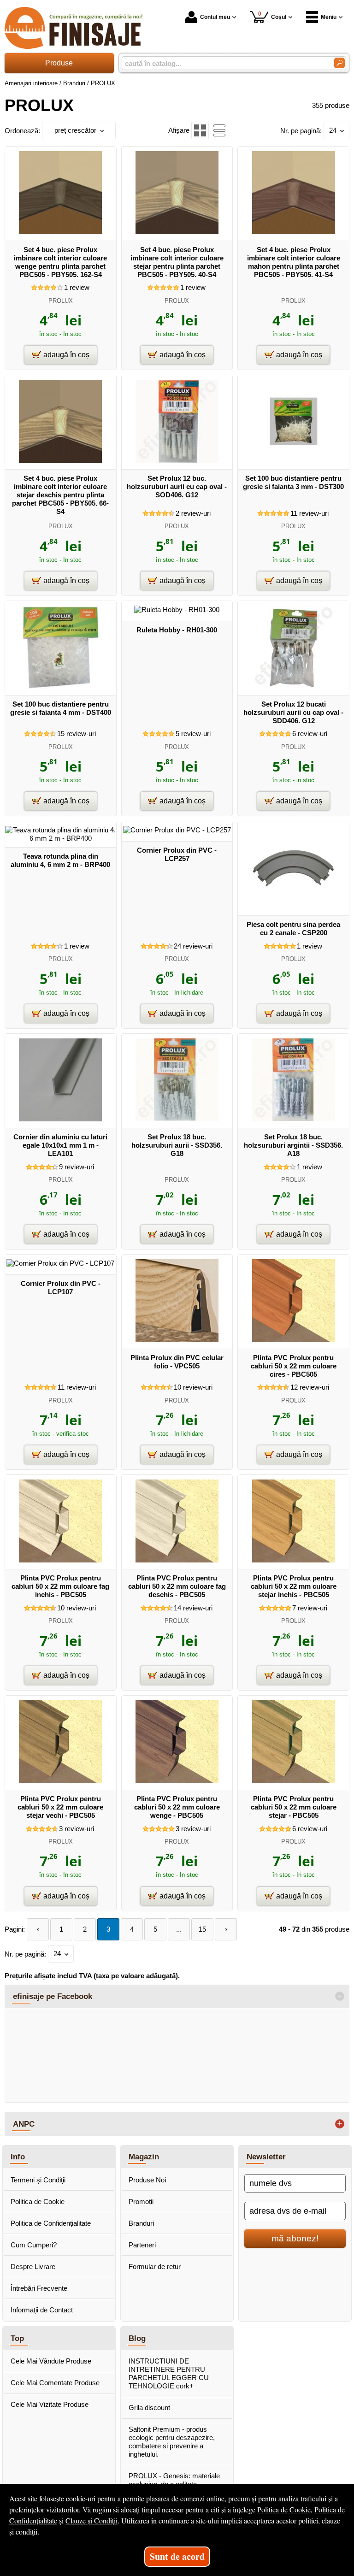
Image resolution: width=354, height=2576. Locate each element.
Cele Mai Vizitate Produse (50, 2404)
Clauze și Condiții (91, 2520)
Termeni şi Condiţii (38, 2180)
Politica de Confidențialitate (51, 2223)
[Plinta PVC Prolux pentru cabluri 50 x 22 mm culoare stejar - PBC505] (294, 1781)
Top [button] (17, 2338)
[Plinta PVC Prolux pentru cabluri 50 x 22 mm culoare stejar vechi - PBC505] (60, 1781)
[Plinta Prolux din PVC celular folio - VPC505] (177, 1340)
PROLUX (61, 301)
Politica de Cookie (38, 2202)
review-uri (193, 513)
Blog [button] (137, 2338)
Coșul (272, 15)
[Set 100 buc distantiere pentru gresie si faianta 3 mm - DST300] (294, 460)
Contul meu (215, 17)
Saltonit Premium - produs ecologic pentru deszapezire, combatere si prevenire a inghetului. (172, 2442)
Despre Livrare (33, 2267)
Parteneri (142, 2245)
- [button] (340, 1996)
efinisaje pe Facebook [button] (53, 1996)
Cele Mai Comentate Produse (55, 2383)
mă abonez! (295, 2238)
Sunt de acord (177, 2556)
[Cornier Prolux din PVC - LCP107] (60, 1263)
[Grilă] (200, 130)
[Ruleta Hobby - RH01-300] (177, 610)
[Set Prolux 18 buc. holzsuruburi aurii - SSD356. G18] (177, 1119)
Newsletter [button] (266, 2157)
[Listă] (219, 130)
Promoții (141, 2202)
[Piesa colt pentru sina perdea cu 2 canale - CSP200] (294, 906)
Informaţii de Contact (42, 2310)
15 (202, 1929)
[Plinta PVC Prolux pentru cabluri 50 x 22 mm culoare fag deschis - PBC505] (177, 1560)
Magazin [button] (144, 2157)
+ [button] (340, 2124)
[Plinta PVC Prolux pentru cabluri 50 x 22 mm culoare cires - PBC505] (294, 1340)
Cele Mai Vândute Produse (51, 2361)
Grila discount (149, 2408)
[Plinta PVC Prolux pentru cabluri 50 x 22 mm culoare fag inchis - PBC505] (60, 1560)
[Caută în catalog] (339, 63)
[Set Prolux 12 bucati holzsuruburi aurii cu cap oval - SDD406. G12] (294, 686)
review (77, 287)
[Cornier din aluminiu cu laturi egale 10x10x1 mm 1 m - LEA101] (60, 1119)
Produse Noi (147, 2180)
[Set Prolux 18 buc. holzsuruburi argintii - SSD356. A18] (294, 1119)
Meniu (329, 17)
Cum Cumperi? (34, 2245)
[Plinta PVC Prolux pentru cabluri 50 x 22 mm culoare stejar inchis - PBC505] (294, 1560)
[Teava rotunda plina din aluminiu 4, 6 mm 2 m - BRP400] (61, 838)
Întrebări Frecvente (39, 2288)
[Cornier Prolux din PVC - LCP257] (177, 830)
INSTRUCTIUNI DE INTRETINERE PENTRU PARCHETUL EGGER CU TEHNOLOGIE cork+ (169, 2373)
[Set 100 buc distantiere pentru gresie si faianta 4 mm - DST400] (60, 686)
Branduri (141, 2223)
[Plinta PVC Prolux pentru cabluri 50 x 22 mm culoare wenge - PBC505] (177, 1781)
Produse (59, 63)
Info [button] (18, 2157)
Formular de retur (155, 2267)
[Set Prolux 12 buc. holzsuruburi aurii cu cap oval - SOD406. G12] (177, 460)
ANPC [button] (24, 2124)
